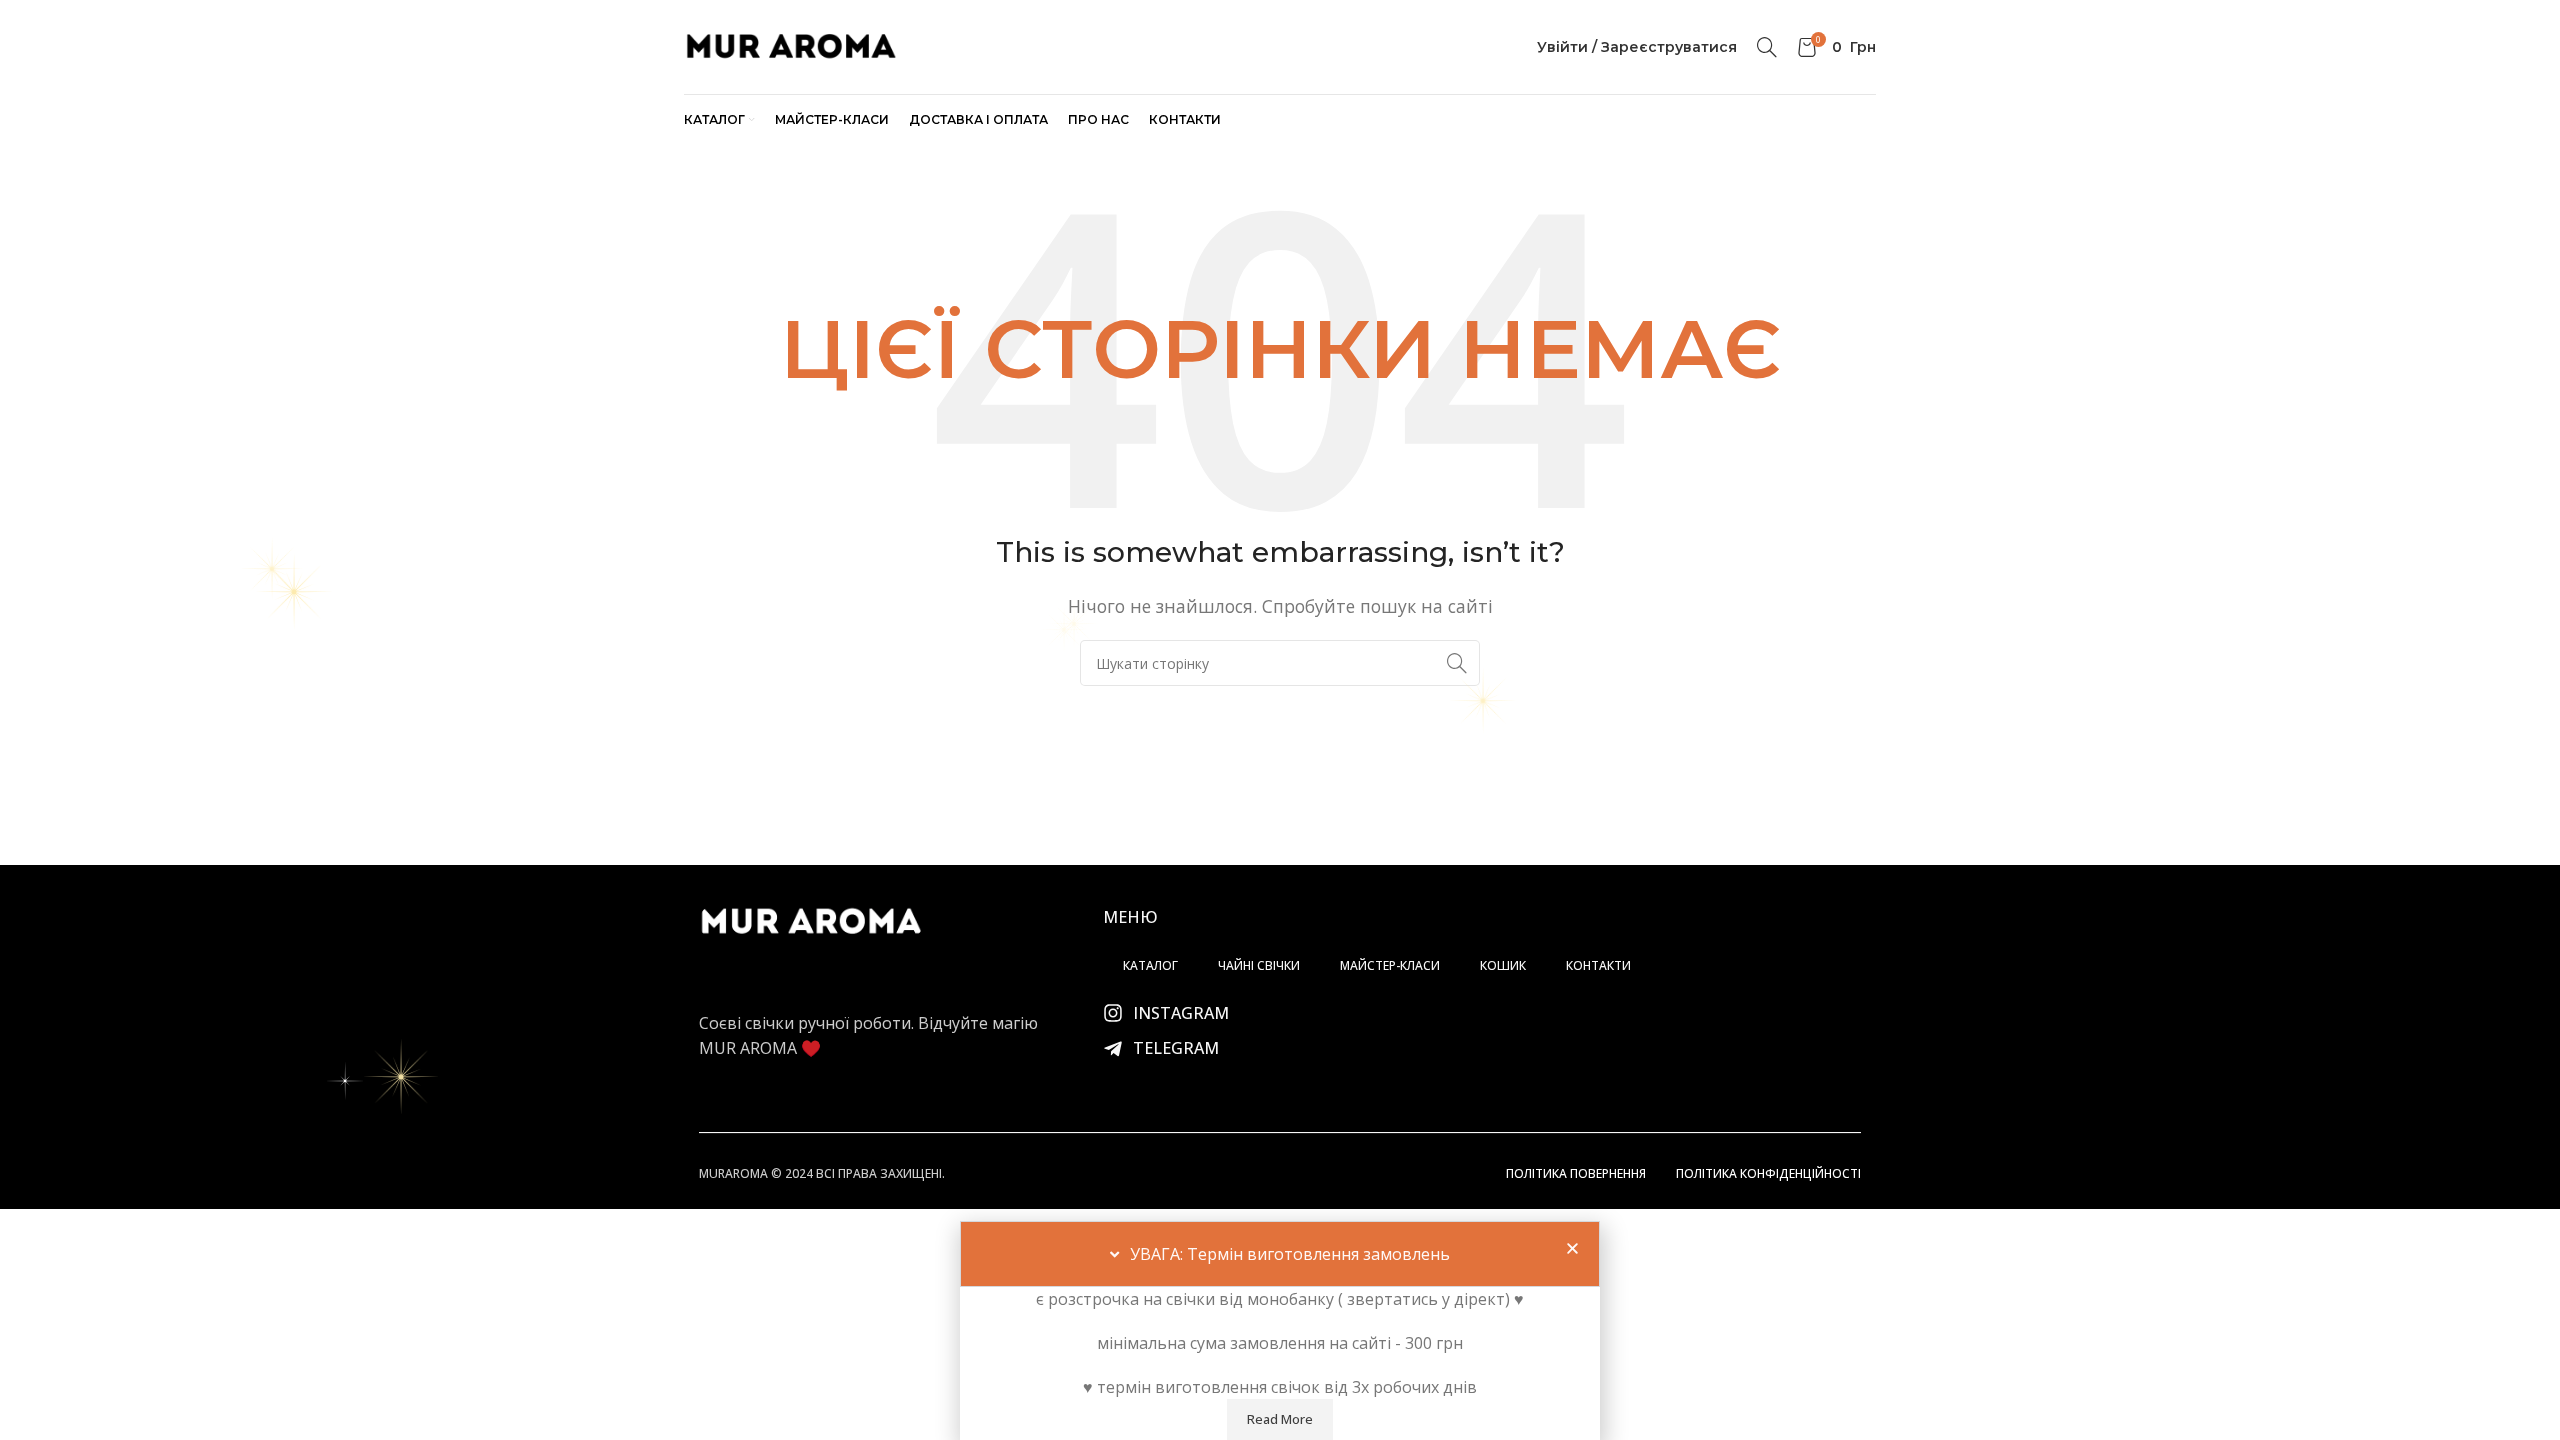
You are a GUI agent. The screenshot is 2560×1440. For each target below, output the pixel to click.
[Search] (1767, 47)
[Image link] (811, 920)
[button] (1572, 1248)
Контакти (1598, 965)
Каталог (1150, 965)
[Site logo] (790, 45)
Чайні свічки (1259, 965)
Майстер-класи (1390, 965)
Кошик (1503, 965)
